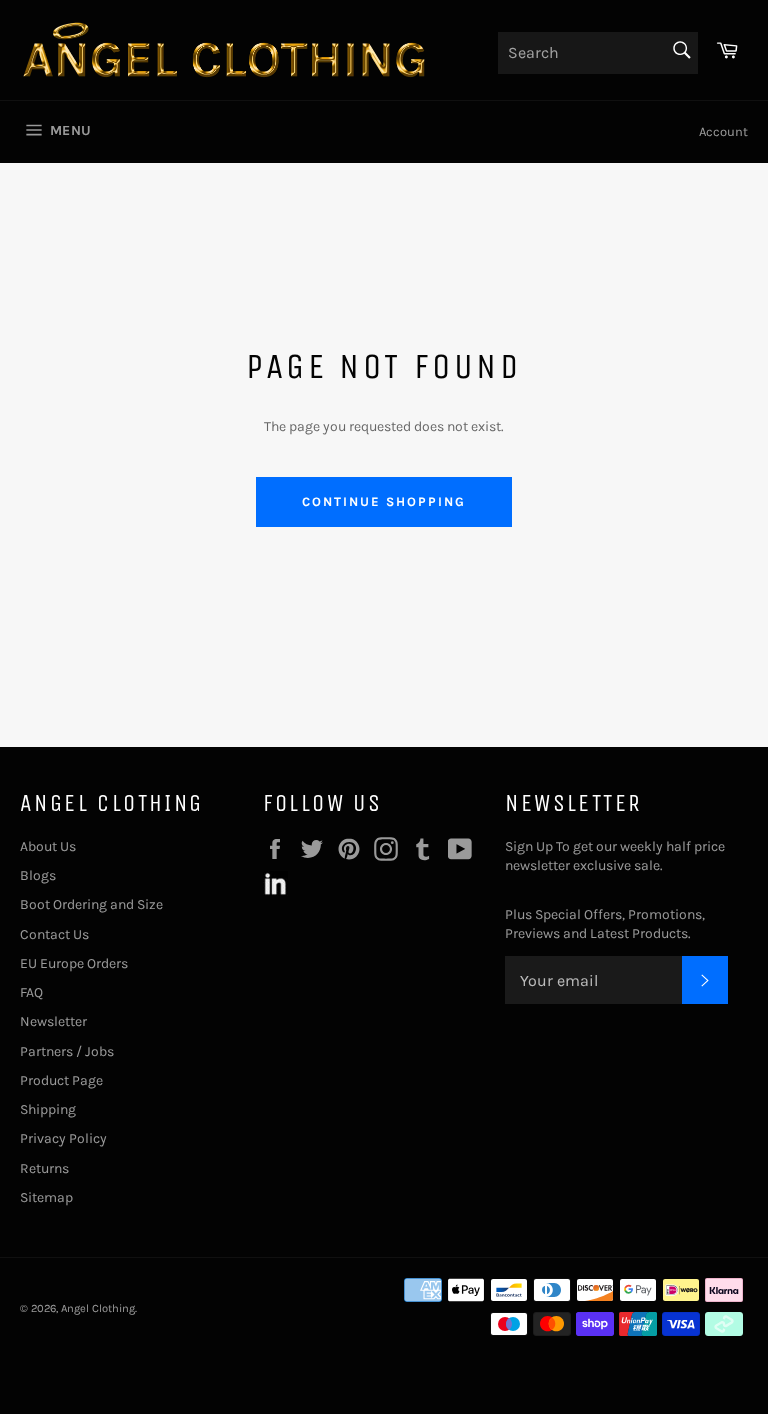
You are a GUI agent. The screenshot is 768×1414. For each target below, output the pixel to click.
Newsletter (53, 1021)
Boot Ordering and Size (91, 904)
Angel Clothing (98, 1308)
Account (723, 131)
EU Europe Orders (74, 963)
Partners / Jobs (67, 1051)
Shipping (48, 1109)
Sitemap (46, 1197)
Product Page (61, 1080)
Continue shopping (383, 501)
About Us (48, 846)
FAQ (31, 992)
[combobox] (598, 53)
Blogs (38, 875)
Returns (44, 1168)
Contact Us (54, 934)
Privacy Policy (63, 1138)
